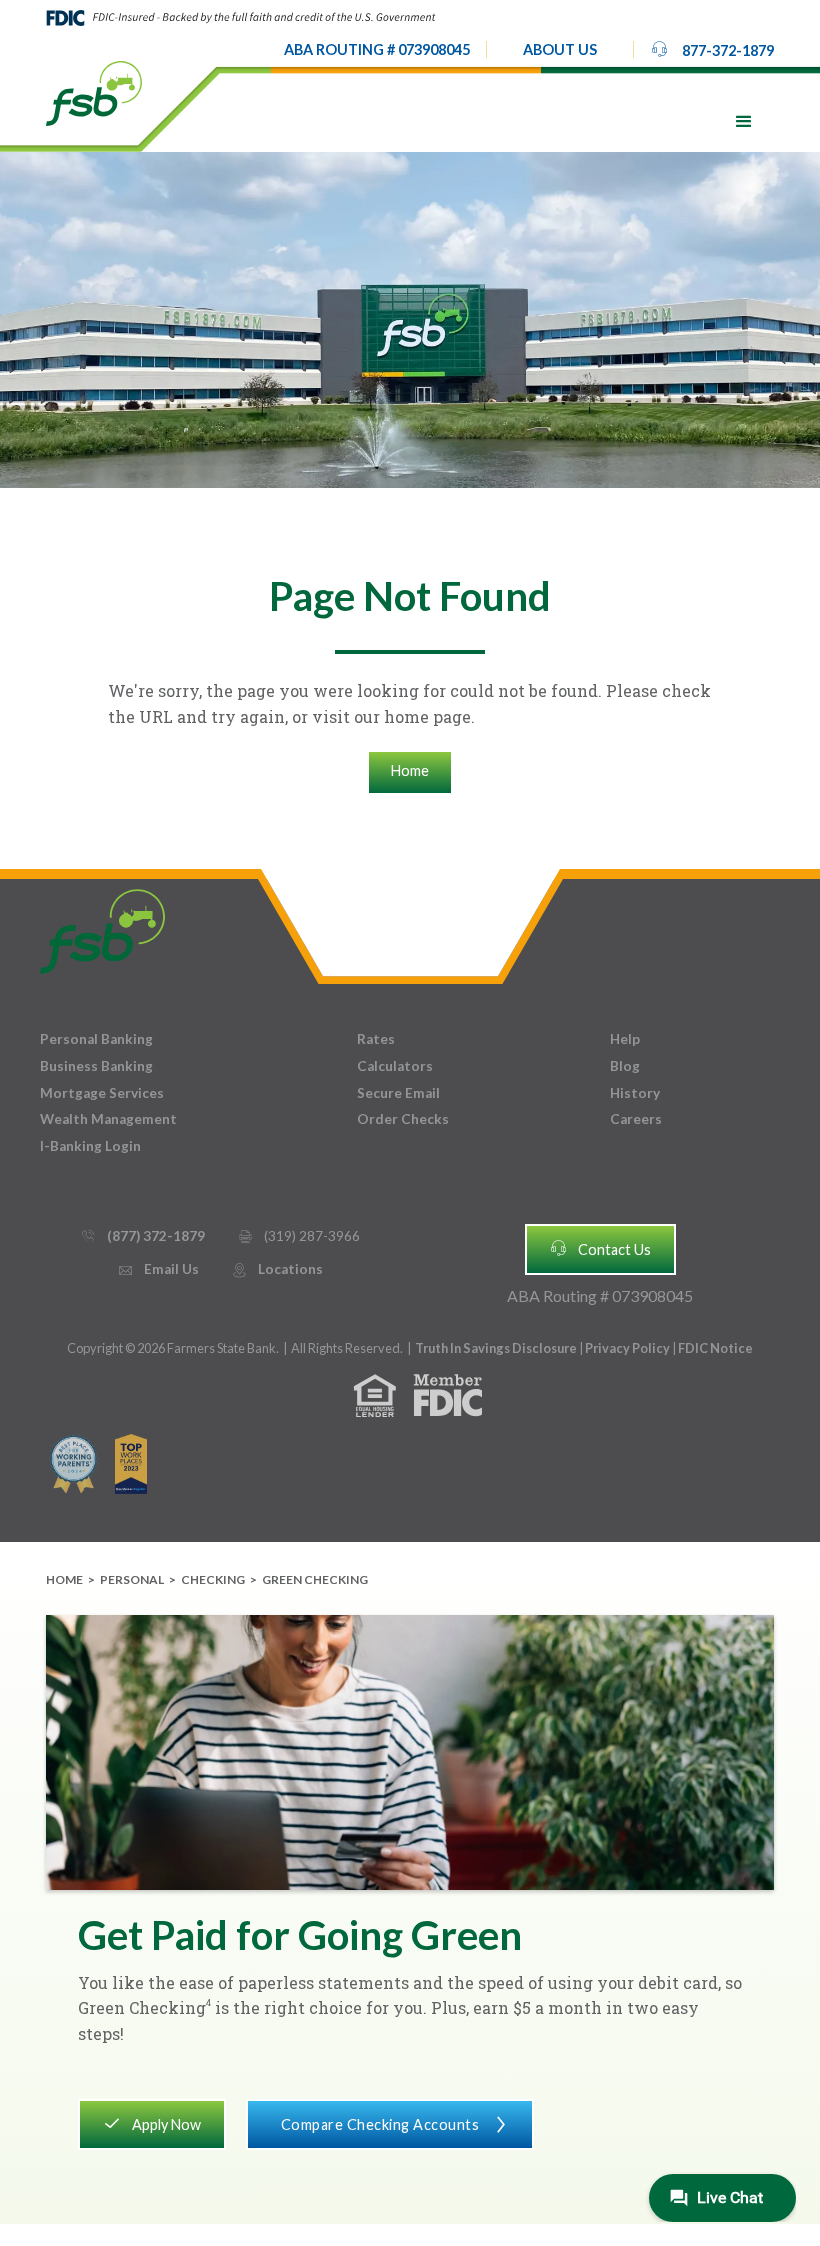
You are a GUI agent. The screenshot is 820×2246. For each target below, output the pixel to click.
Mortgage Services (102, 1093)
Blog (625, 1066)
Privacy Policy (628, 1348)
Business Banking (96, 1066)
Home (410, 770)
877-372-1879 (712, 49)
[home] (94, 92)
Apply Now (151, 2123)
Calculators (395, 1066)
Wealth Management (108, 1119)
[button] (560, 50)
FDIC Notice (715, 1348)
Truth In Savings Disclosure (496, 1348)
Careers (636, 1119)
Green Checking (315, 1579)
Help (625, 1039)
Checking (213, 1579)
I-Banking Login (90, 1146)
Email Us (158, 1269)
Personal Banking (96, 1039)
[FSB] (102, 926)
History (635, 1093)
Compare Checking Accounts (395, 2124)
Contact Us (600, 1248)
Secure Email (398, 1093)
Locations (277, 1269)
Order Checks (403, 1119)
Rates (376, 1039)
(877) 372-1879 (142, 1236)
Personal (132, 1579)
